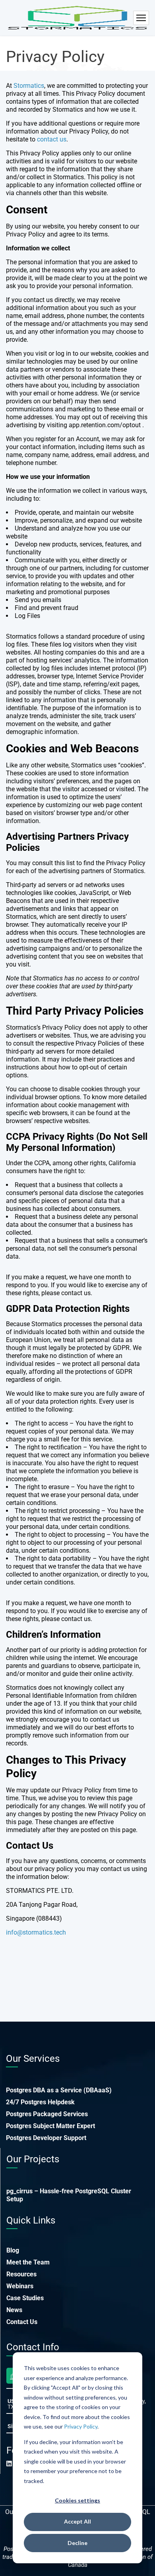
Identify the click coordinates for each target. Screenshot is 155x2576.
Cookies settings (77, 2500)
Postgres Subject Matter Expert (50, 2126)
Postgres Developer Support (46, 2138)
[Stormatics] (77, 18)
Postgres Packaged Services (47, 2114)
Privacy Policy (81, 2426)
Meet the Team (28, 2262)
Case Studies (25, 2298)
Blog (13, 2250)
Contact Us (22, 2322)
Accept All (77, 2521)
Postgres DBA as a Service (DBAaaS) (59, 2090)
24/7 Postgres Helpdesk (40, 2102)
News (14, 2310)
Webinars (20, 2286)
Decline (77, 2543)
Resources (21, 2274)
